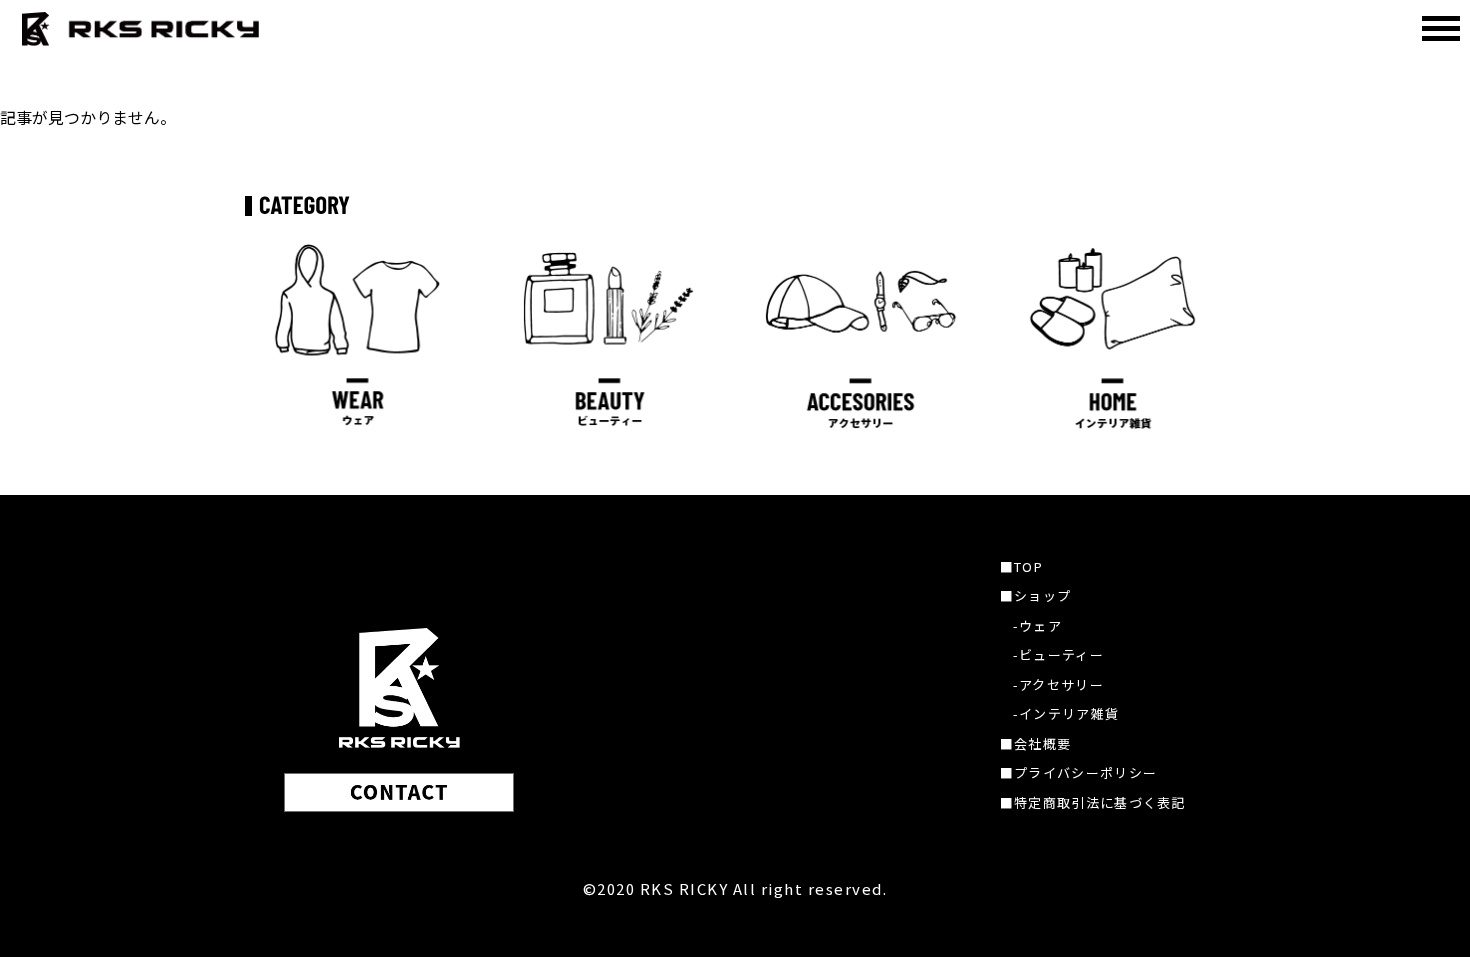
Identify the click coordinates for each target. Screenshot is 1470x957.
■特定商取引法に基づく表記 (1093, 802)
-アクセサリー (1058, 684)
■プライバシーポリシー (1078, 772)
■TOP (1021, 566)
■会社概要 (1036, 743)
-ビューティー (1058, 654)
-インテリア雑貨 (1066, 713)
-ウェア (1037, 625)
